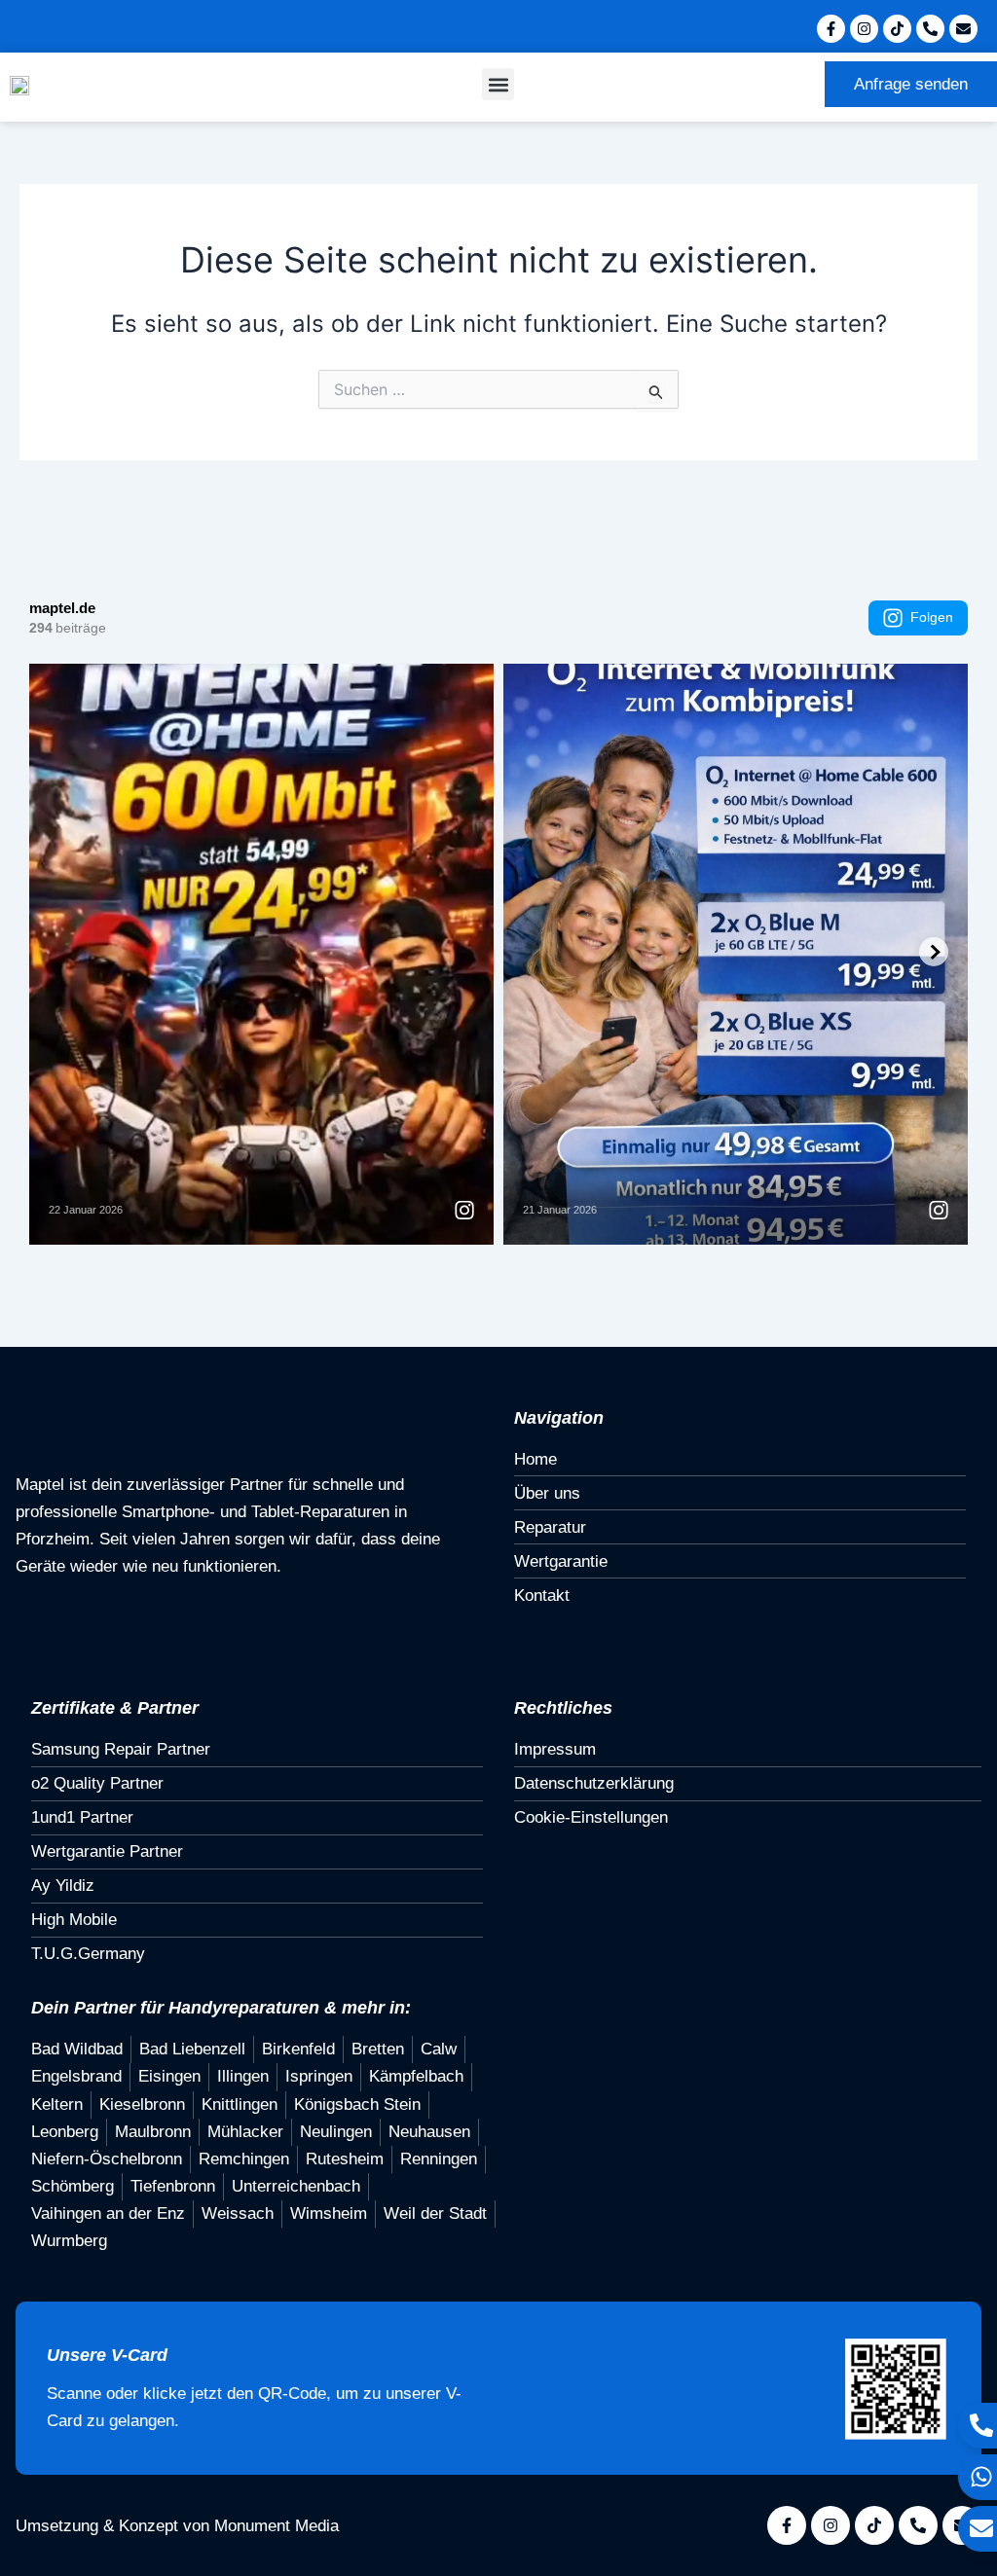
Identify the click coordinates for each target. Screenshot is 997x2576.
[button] (498, 84)
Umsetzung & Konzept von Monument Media (177, 2526)
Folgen (932, 617)
